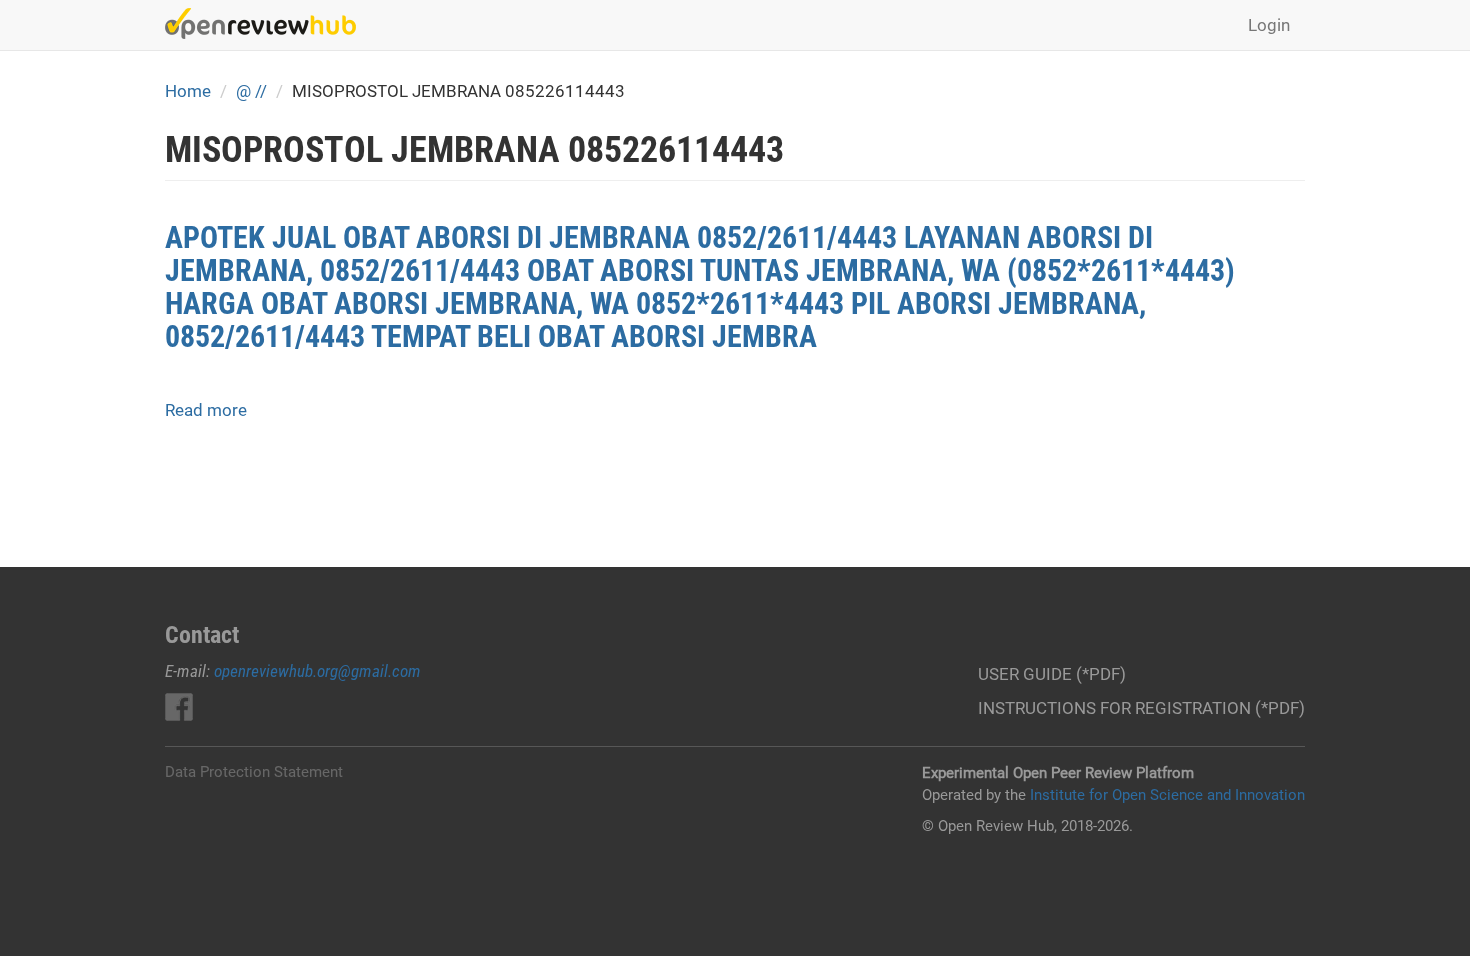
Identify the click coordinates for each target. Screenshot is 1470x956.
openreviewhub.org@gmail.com (317, 671)
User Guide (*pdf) (1052, 674)
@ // (251, 91)
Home (188, 91)
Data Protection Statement (254, 772)
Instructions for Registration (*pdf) (1141, 708)
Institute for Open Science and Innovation (1167, 795)
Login (1269, 25)
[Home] (268, 23)
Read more (206, 410)
